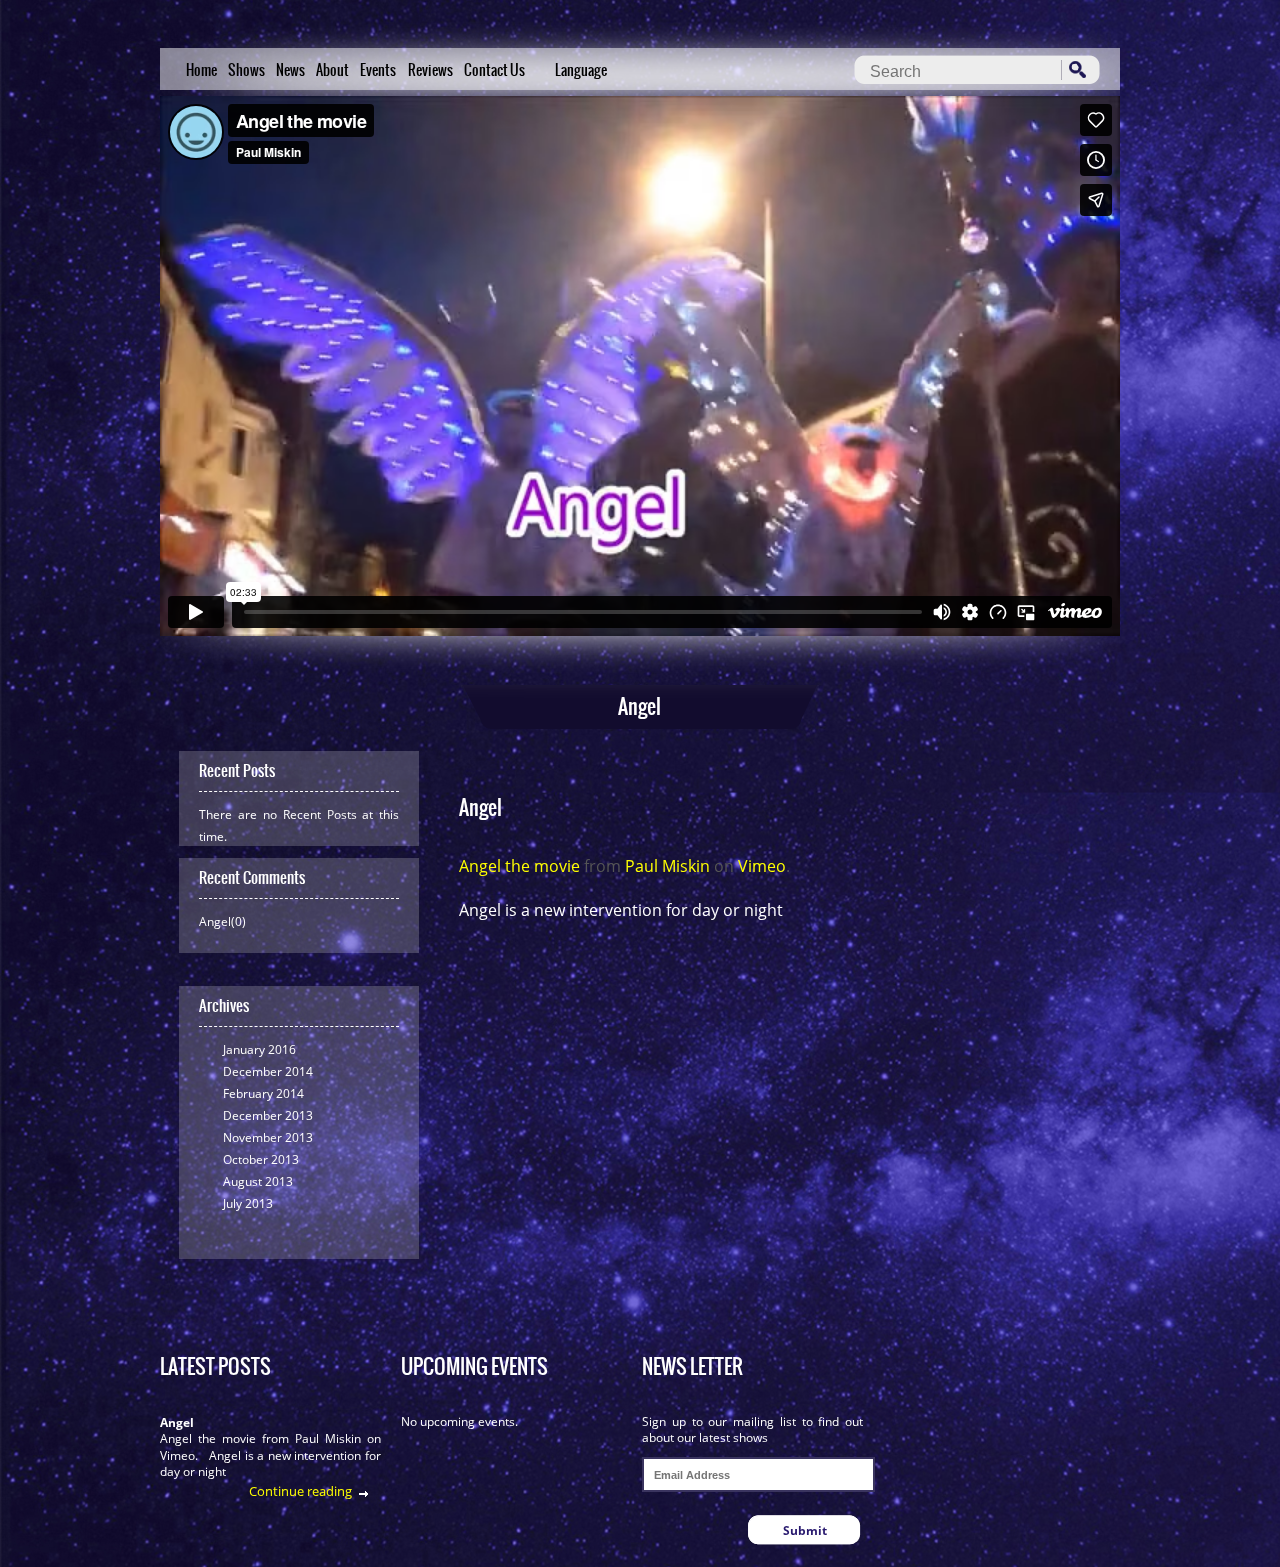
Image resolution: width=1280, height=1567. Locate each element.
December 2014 (268, 1071)
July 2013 (248, 1203)
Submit (805, 1530)
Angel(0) (222, 921)
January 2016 (259, 1049)
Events (378, 70)
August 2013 (258, 1181)
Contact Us (494, 70)
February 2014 (263, 1093)
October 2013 (261, 1159)
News (290, 70)
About (332, 70)
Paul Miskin (667, 866)
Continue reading (300, 1491)
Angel (177, 1422)
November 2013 (268, 1137)
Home (201, 70)
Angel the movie (519, 866)
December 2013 (268, 1115)
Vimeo (762, 866)
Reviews (430, 70)
